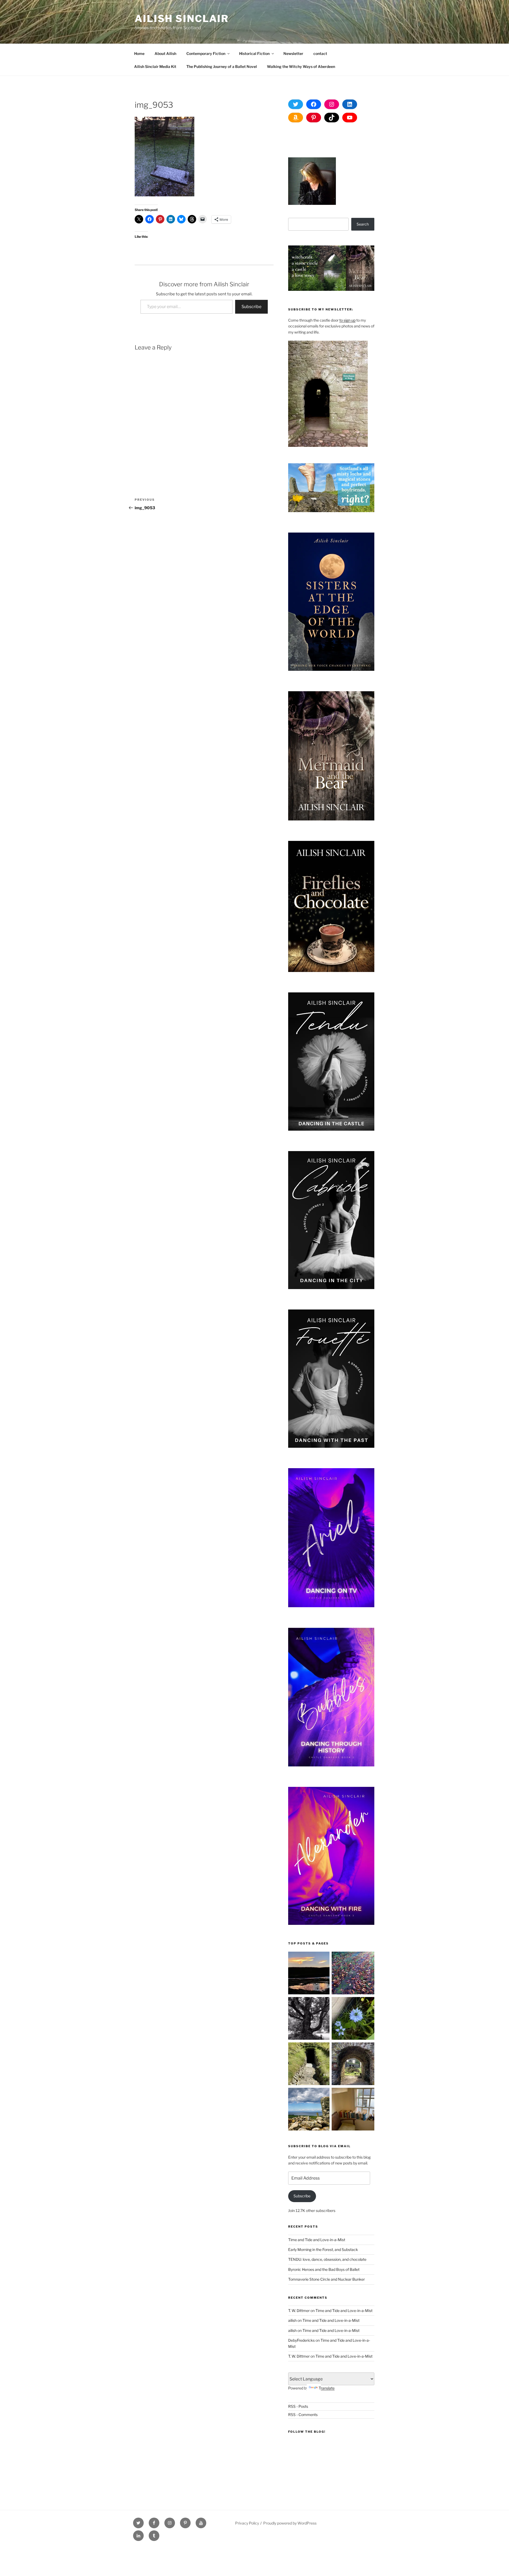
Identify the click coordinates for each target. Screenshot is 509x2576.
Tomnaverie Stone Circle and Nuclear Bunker (326, 2279)
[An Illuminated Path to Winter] (353, 1974)
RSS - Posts (298, 2406)
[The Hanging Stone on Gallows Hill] (310, 2110)
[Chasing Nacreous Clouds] (310, 1974)
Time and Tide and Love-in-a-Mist (317, 2240)
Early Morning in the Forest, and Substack (323, 2249)
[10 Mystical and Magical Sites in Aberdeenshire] (353, 2065)
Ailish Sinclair (182, 19)
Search (363, 224)
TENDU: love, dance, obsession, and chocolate (327, 2259)
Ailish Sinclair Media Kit (155, 66)
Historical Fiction (254, 53)
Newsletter (293, 53)
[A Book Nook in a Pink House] (353, 2110)
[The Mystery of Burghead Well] (310, 2065)
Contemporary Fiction (206, 53)
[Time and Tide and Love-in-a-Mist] (353, 2019)
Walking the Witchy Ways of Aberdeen (301, 66)
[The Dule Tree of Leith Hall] (310, 2019)
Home (139, 53)
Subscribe (251, 307)
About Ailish (165, 53)
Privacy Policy (247, 2523)
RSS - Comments (303, 2415)
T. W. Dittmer (299, 2311)
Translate (327, 2388)
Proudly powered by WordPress (290, 2523)
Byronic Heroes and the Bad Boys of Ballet (324, 2269)
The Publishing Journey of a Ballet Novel (222, 66)
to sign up (347, 320)
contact (320, 53)
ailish (292, 2320)
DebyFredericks (301, 2340)
